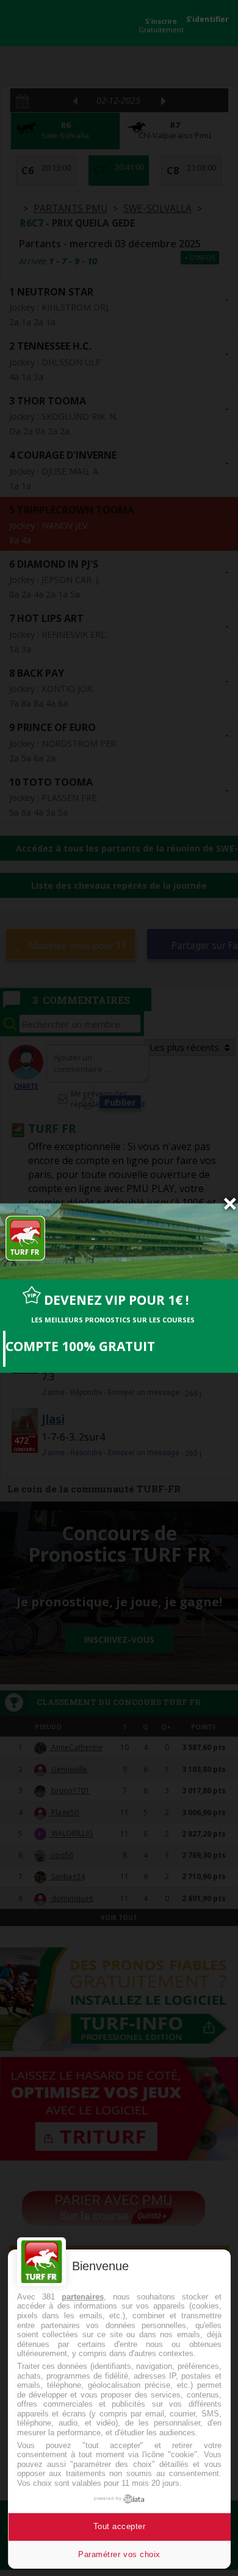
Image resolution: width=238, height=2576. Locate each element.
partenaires (83, 2297)
